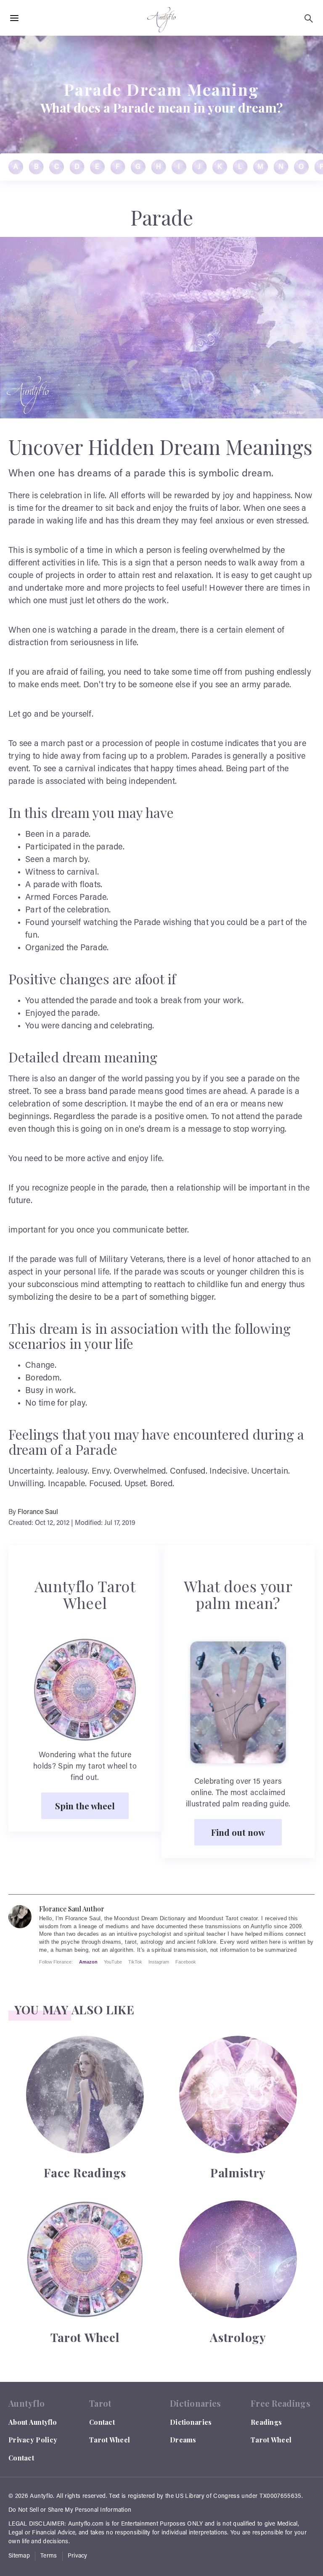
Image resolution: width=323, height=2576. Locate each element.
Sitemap (19, 2556)
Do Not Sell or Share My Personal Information (70, 2510)
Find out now (238, 1832)
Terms (49, 2556)
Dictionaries (191, 2422)
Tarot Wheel (110, 2440)
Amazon (88, 1962)
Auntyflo (41, 2497)
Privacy (78, 2556)
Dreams (183, 2440)
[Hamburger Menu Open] (14, 18)
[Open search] (309, 18)
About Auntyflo (33, 2422)
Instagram (159, 1962)
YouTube (113, 1962)
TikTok (135, 1962)
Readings (266, 2422)
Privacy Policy (33, 2440)
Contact (21, 2458)
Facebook (186, 1962)
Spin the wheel (85, 1806)
